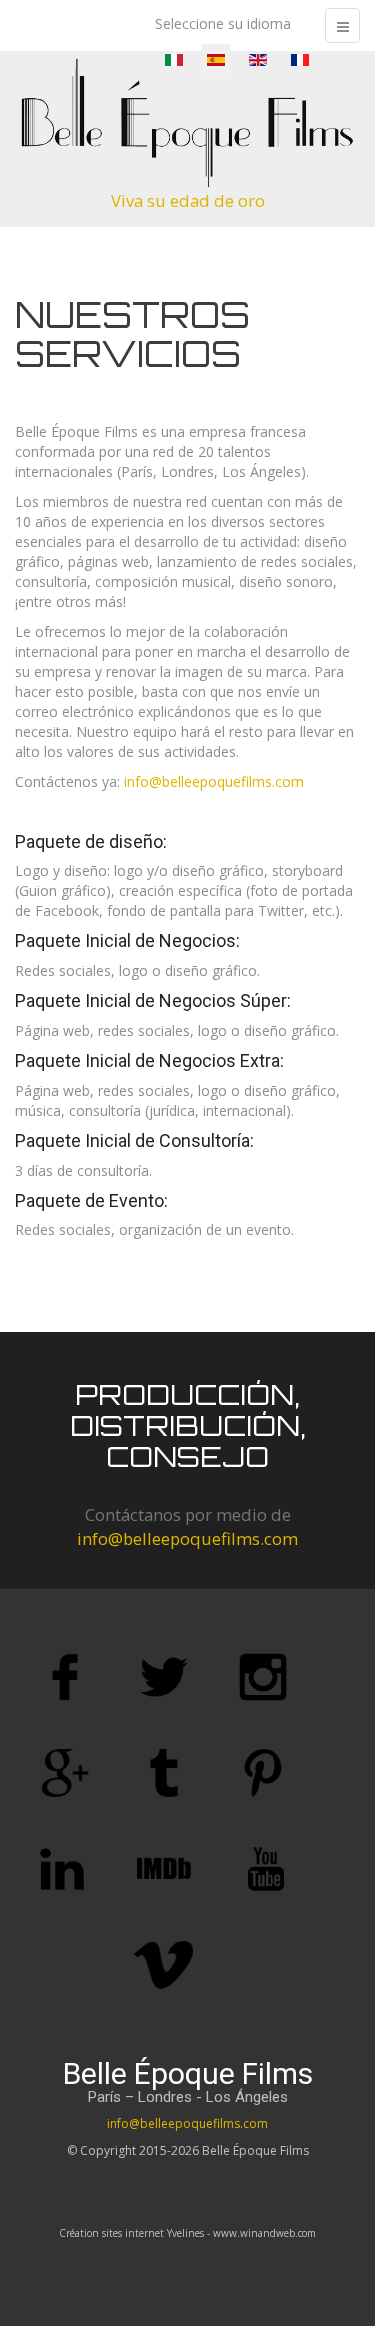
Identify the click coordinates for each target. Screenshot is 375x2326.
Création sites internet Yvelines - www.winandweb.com (187, 2233)
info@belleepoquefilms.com (214, 781)
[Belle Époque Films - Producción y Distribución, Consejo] (187, 123)
